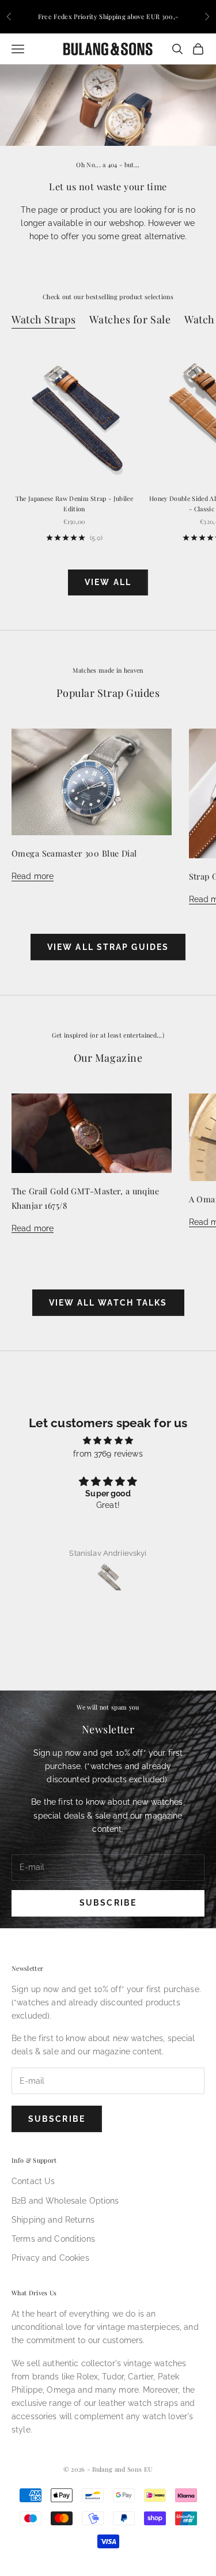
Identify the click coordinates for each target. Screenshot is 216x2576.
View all (108, 582)
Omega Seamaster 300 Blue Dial (74, 853)
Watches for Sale (130, 319)
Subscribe (108, 1903)
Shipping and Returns (53, 2220)
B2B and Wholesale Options (65, 2201)
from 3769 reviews (108, 1454)
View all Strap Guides (108, 947)
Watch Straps (43, 319)
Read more (33, 876)
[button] (99, 1608)
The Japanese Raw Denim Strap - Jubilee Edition (74, 503)
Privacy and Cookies (50, 2258)
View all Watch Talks (108, 1303)
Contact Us (33, 2181)
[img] (108, 1440)
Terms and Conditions (53, 2239)
